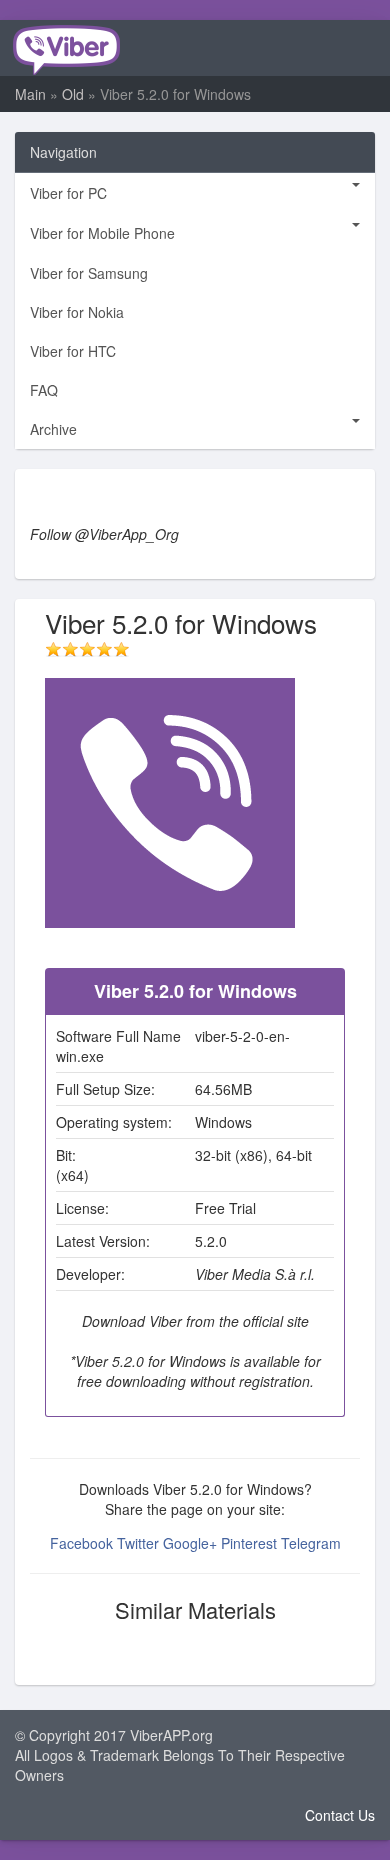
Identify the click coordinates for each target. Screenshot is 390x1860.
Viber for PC (68, 193)
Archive (53, 429)
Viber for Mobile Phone (102, 233)
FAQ (44, 390)
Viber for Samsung (89, 273)
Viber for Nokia (77, 312)
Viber (65, 47)
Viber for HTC (73, 351)
